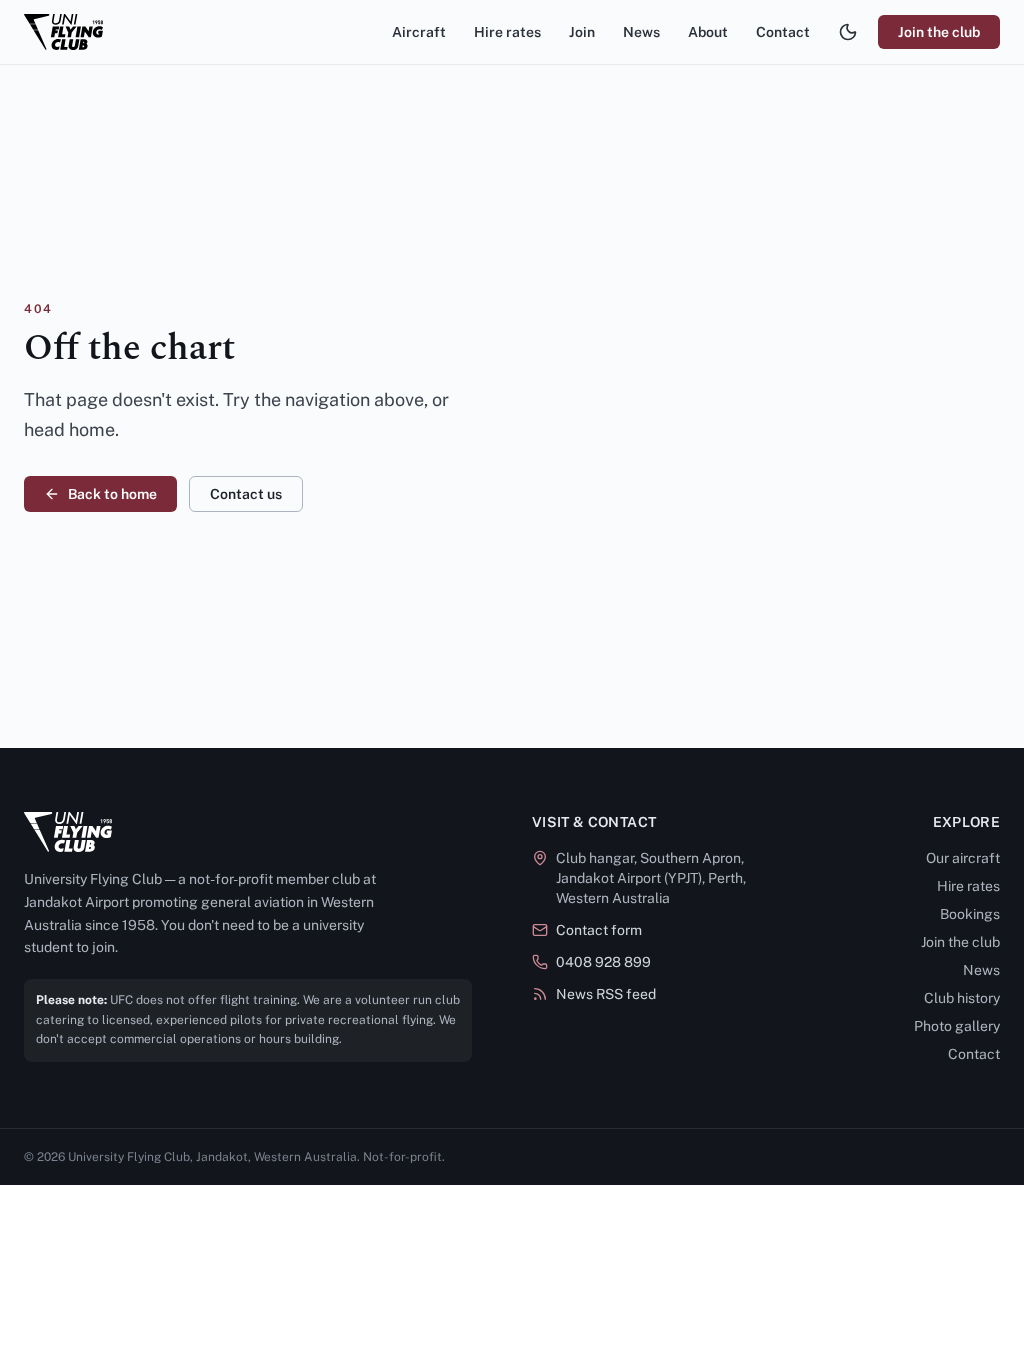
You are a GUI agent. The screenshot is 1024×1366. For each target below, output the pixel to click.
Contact (783, 32)
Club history (962, 998)
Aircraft (419, 32)
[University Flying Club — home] (63, 32)
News (641, 32)
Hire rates (507, 32)
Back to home (112, 494)
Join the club (939, 32)
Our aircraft (963, 858)
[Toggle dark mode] (848, 32)
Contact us (246, 494)
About (708, 32)
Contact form (599, 930)
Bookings (970, 914)
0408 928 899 (603, 962)
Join (582, 32)
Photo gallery (957, 1026)
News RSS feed (606, 994)
